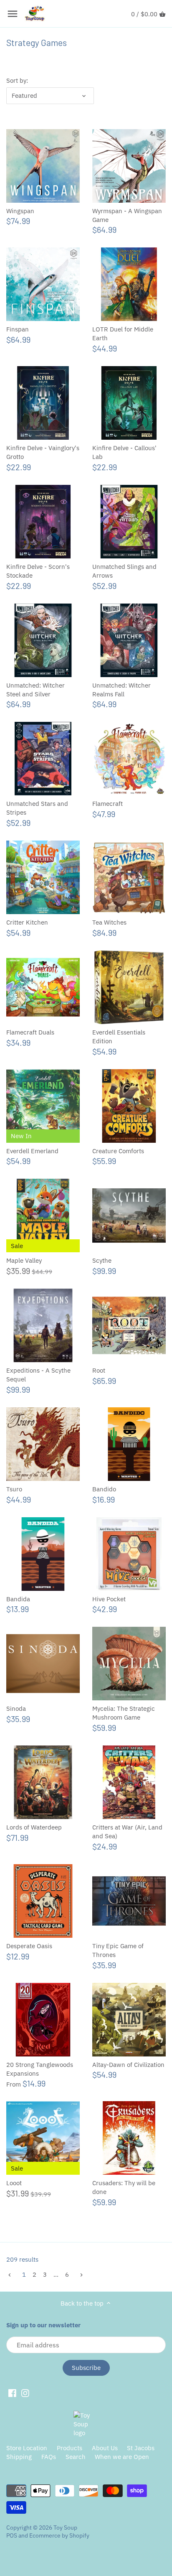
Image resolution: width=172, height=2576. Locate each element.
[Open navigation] (13, 14)
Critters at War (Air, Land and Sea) (127, 1832)
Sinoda (16, 1708)
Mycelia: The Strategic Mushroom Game (124, 1713)
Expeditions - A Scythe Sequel (38, 1375)
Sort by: (17, 81)
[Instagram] (25, 2393)
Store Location (27, 2448)
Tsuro (14, 1489)
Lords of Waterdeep (34, 1827)
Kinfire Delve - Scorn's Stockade (38, 571)
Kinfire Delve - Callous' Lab (124, 452)
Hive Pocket (109, 1599)
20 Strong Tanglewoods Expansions (40, 2069)
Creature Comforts (118, 1151)
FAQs (49, 2457)
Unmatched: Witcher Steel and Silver (35, 690)
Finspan (18, 329)
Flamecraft (107, 804)
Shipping (19, 2457)
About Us (105, 2448)
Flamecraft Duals (30, 1032)
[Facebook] (12, 2393)
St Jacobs (141, 2448)
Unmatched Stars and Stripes (37, 808)
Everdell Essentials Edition (119, 1037)
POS (12, 2535)
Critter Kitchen (27, 922)
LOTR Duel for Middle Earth (123, 334)
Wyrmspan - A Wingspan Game (127, 215)
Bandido (104, 1489)
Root (99, 1370)
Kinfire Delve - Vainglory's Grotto (43, 452)
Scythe (102, 1260)
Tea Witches (109, 922)
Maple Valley (24, 1260)
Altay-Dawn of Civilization (128, 2065)
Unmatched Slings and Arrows (124, 571)
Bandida (18, 1599)
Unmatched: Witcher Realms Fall (121, 690)
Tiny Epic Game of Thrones (118, 1950)
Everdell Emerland (32, 1151)
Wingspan (20, 211)
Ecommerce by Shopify (59, 2535)
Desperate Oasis (29, 1946)
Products (70, 2448)
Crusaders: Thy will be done (124, 2187)
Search (76, 2457)
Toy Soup (65, 2528)
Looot (14, 2183)
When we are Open (122, 2457)
